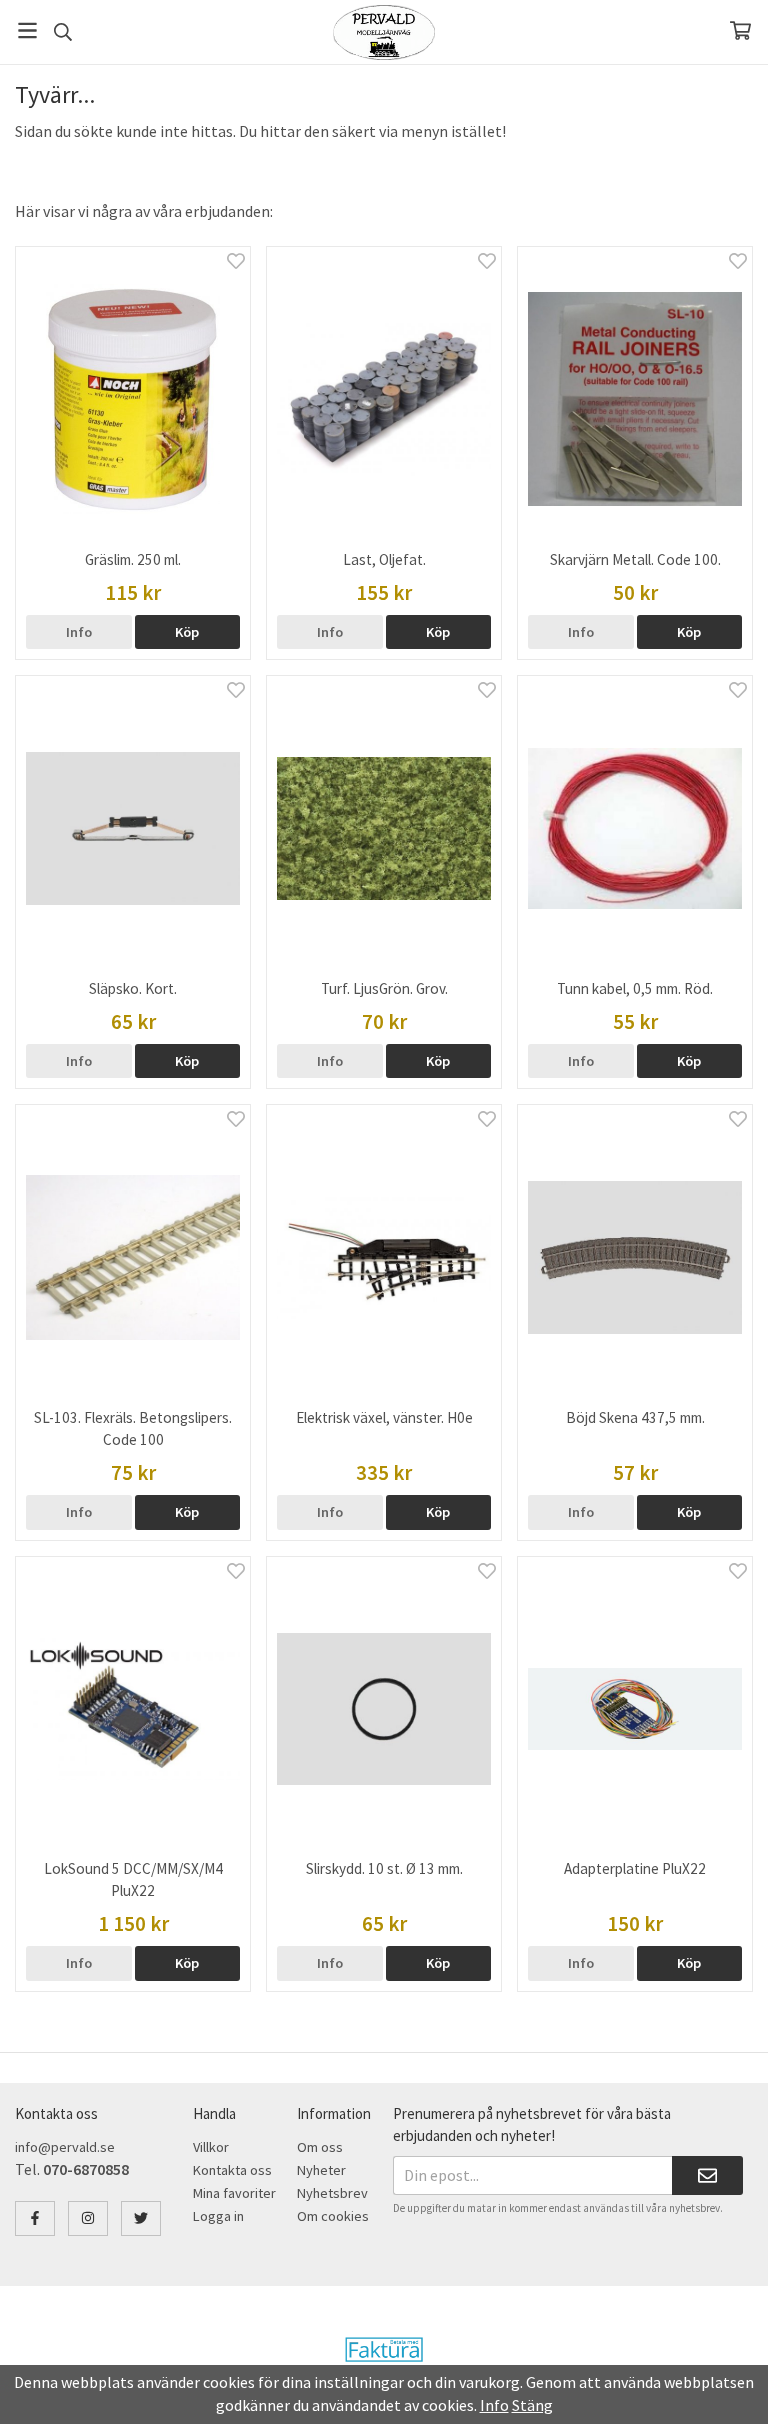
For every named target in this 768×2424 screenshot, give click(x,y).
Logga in (218, 2216)
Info (79, 632)
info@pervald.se (65, 2147)
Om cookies (333, 2216)
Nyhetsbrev (332, 2193)
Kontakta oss (232, 2170)
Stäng (532, 2405)
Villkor (211, 2147)
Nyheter (321, 2170)
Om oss (320, 2147)
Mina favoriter (234, 2193)
